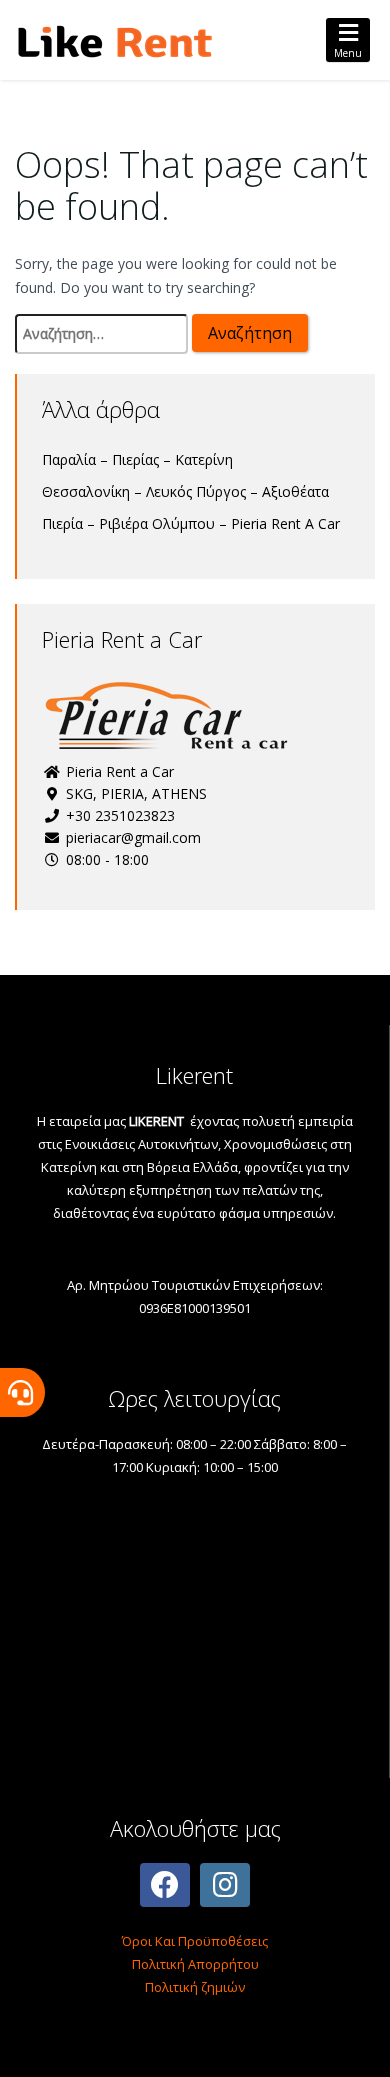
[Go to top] (358, 2045)
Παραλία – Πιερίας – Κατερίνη (137, 459)
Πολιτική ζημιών (195, 1987)
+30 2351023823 (118, 815)
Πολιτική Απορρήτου (195, 1964)
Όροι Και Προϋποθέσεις (195, 1941)
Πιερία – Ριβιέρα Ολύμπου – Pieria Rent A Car (191, 523)
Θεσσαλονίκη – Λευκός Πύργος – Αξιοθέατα (185, 491)
